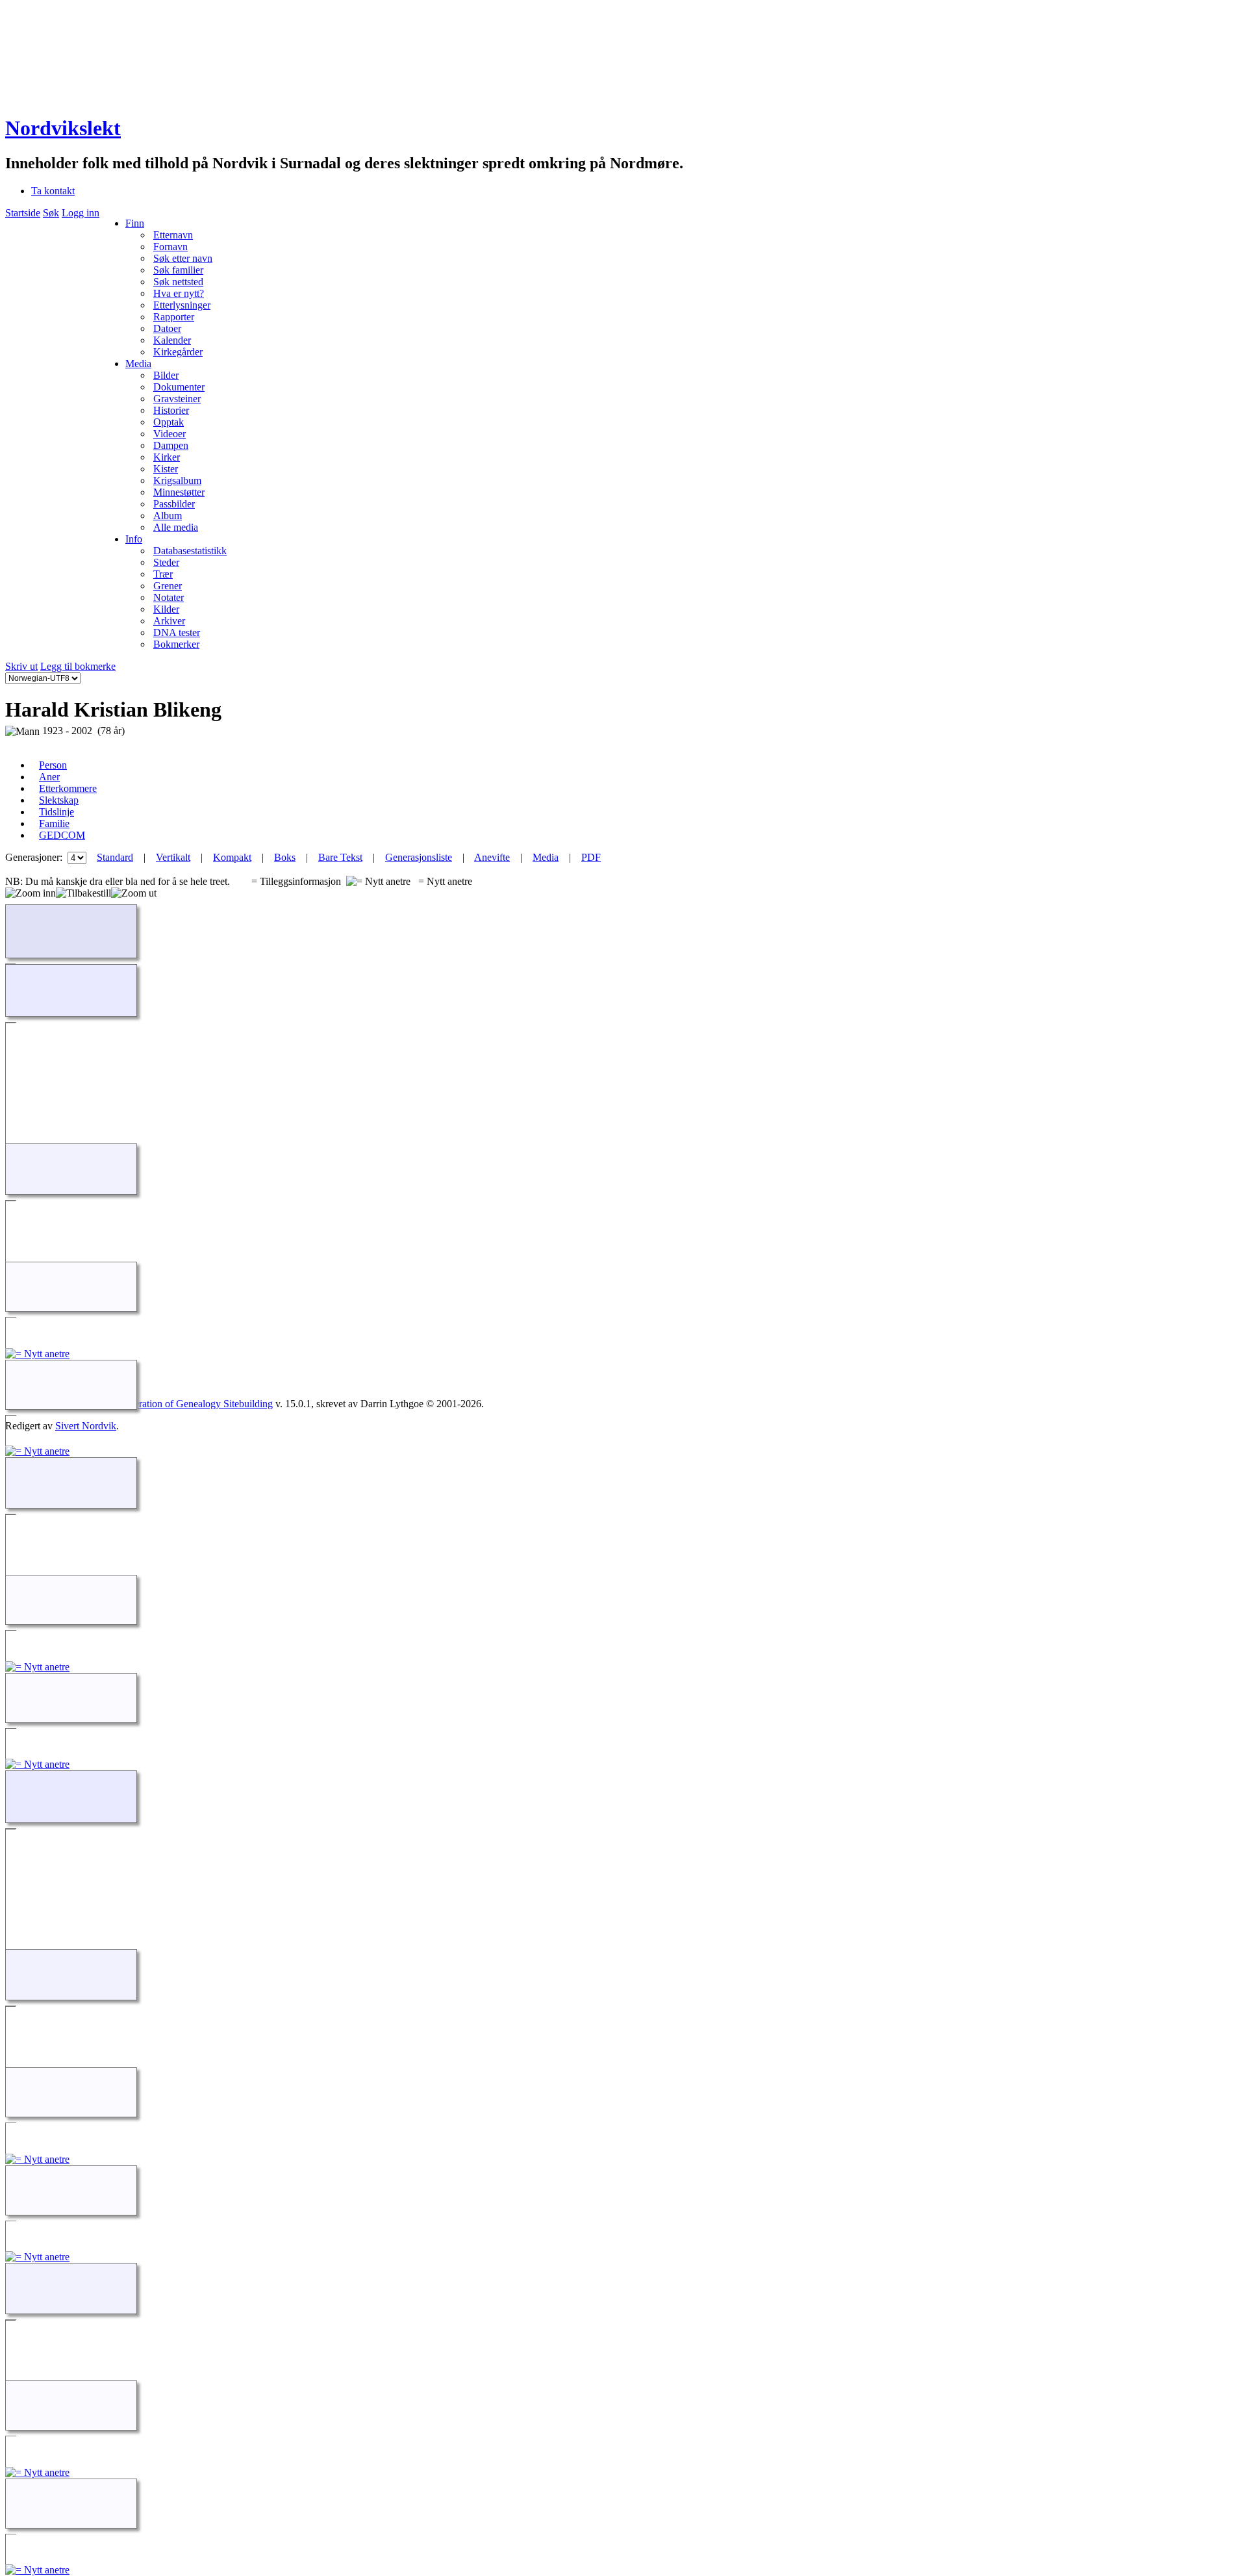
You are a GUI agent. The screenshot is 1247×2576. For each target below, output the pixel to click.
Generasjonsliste (419, 857)
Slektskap (59, 800)
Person (53, 765)
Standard (115, 857)
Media (138, 363)
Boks (285, 857)
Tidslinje (57, 812)
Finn (135, 223)
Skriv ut (21, 666)
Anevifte (492, 857)
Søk (51, 213)
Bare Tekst (340, 857)
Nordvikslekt (63, 128)
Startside (23, 213)
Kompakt (232, 857)
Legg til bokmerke (78, 666)
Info (134, 539)
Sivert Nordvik (86, 1426)
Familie (54, 823)
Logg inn (81, 213)
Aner (49, 777)
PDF (591, 857)
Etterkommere (68, 788)
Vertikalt (173, 857)
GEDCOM (62, 835)
